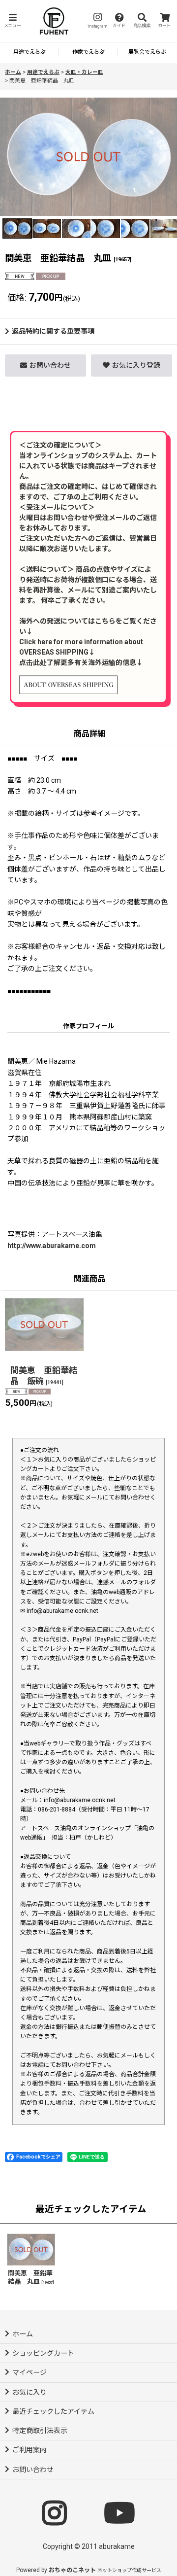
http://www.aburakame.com (52, 1246)
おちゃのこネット (72, 2570)
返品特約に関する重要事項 (53, 331)
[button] (12, 21)
